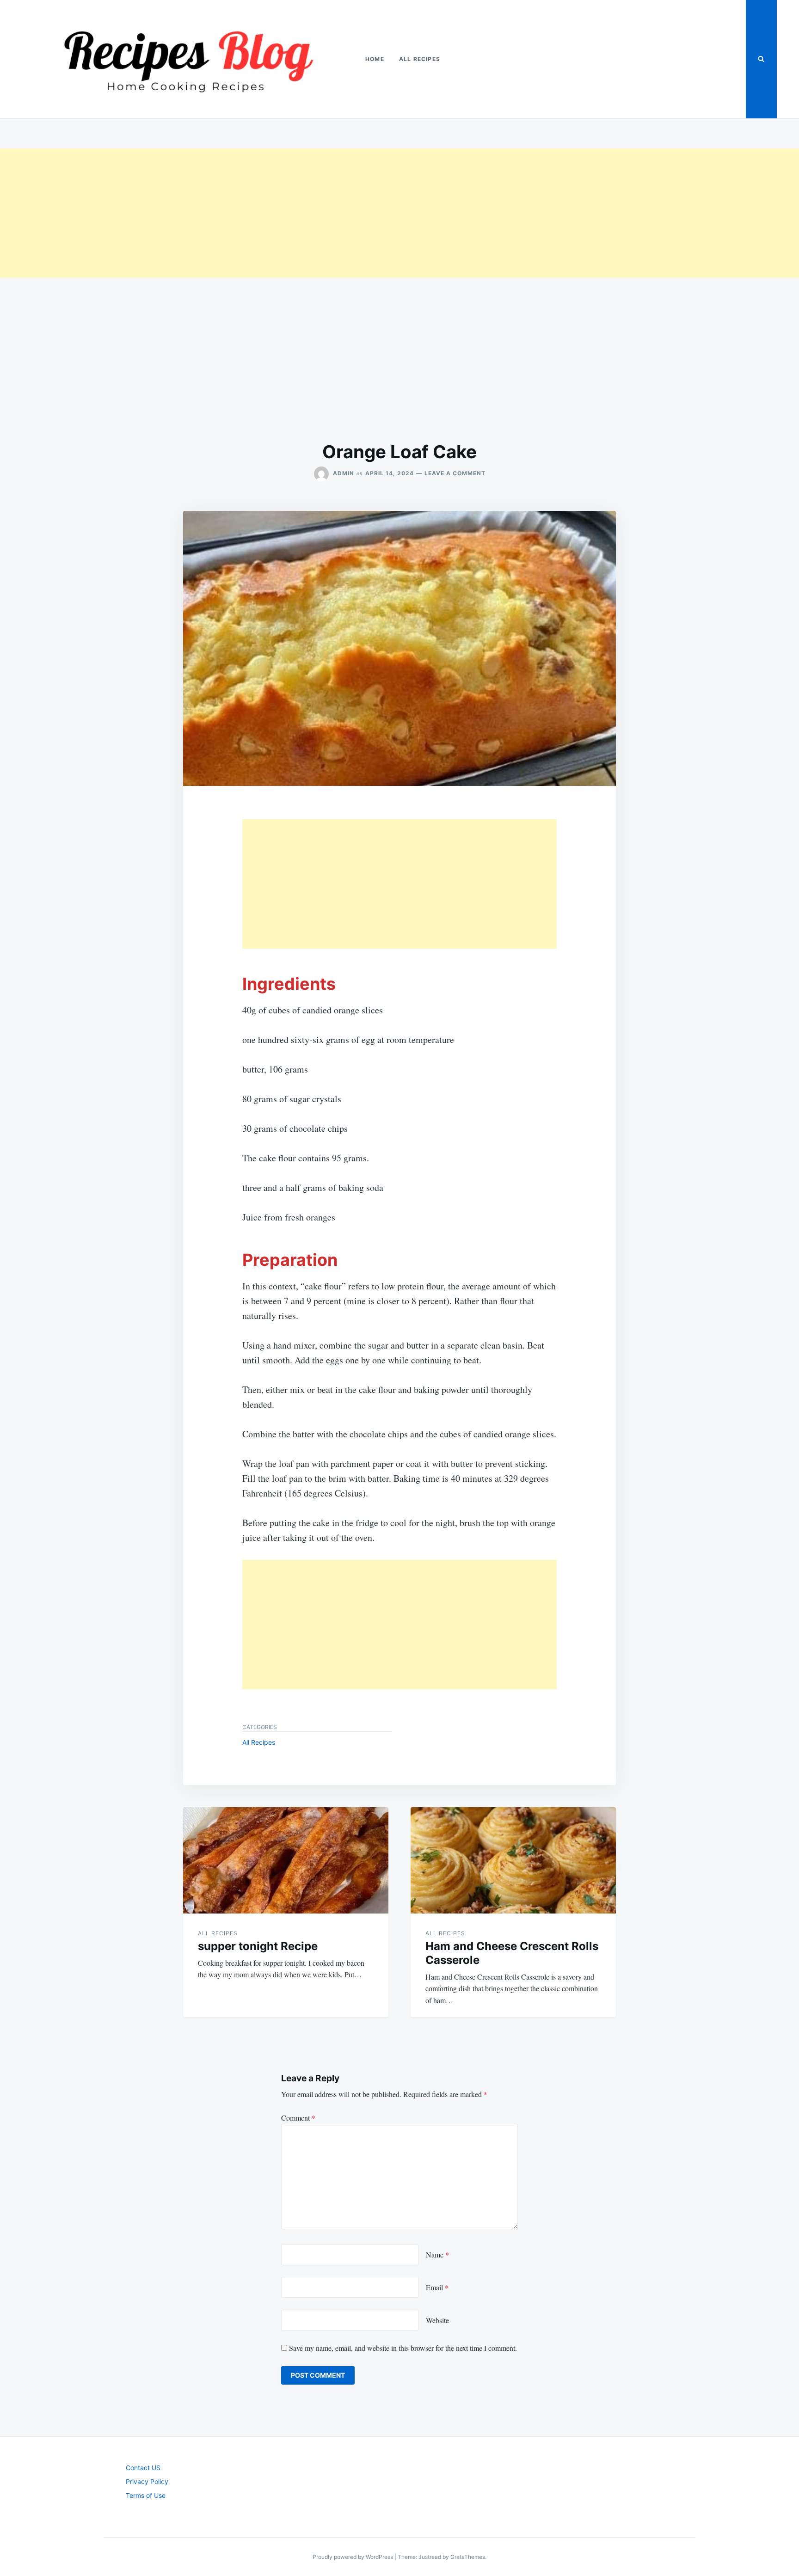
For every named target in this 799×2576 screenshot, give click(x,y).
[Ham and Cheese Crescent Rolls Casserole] (513, 1860)
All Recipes (420, 59)
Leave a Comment (455, 473)
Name (437, 2254)
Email (437, 2287)
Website (437, 2320)
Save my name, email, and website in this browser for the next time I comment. (403, 2348)
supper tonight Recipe (258, 1946)
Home (375, 59)
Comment (298, 2118)
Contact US (143, 2468)
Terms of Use (146, 2495)
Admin (344, 473)
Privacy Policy (147, 2481)
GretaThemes (468, 2557)
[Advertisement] (277, 213)
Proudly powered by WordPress (353, 2557)
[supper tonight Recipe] (286, 1860)
